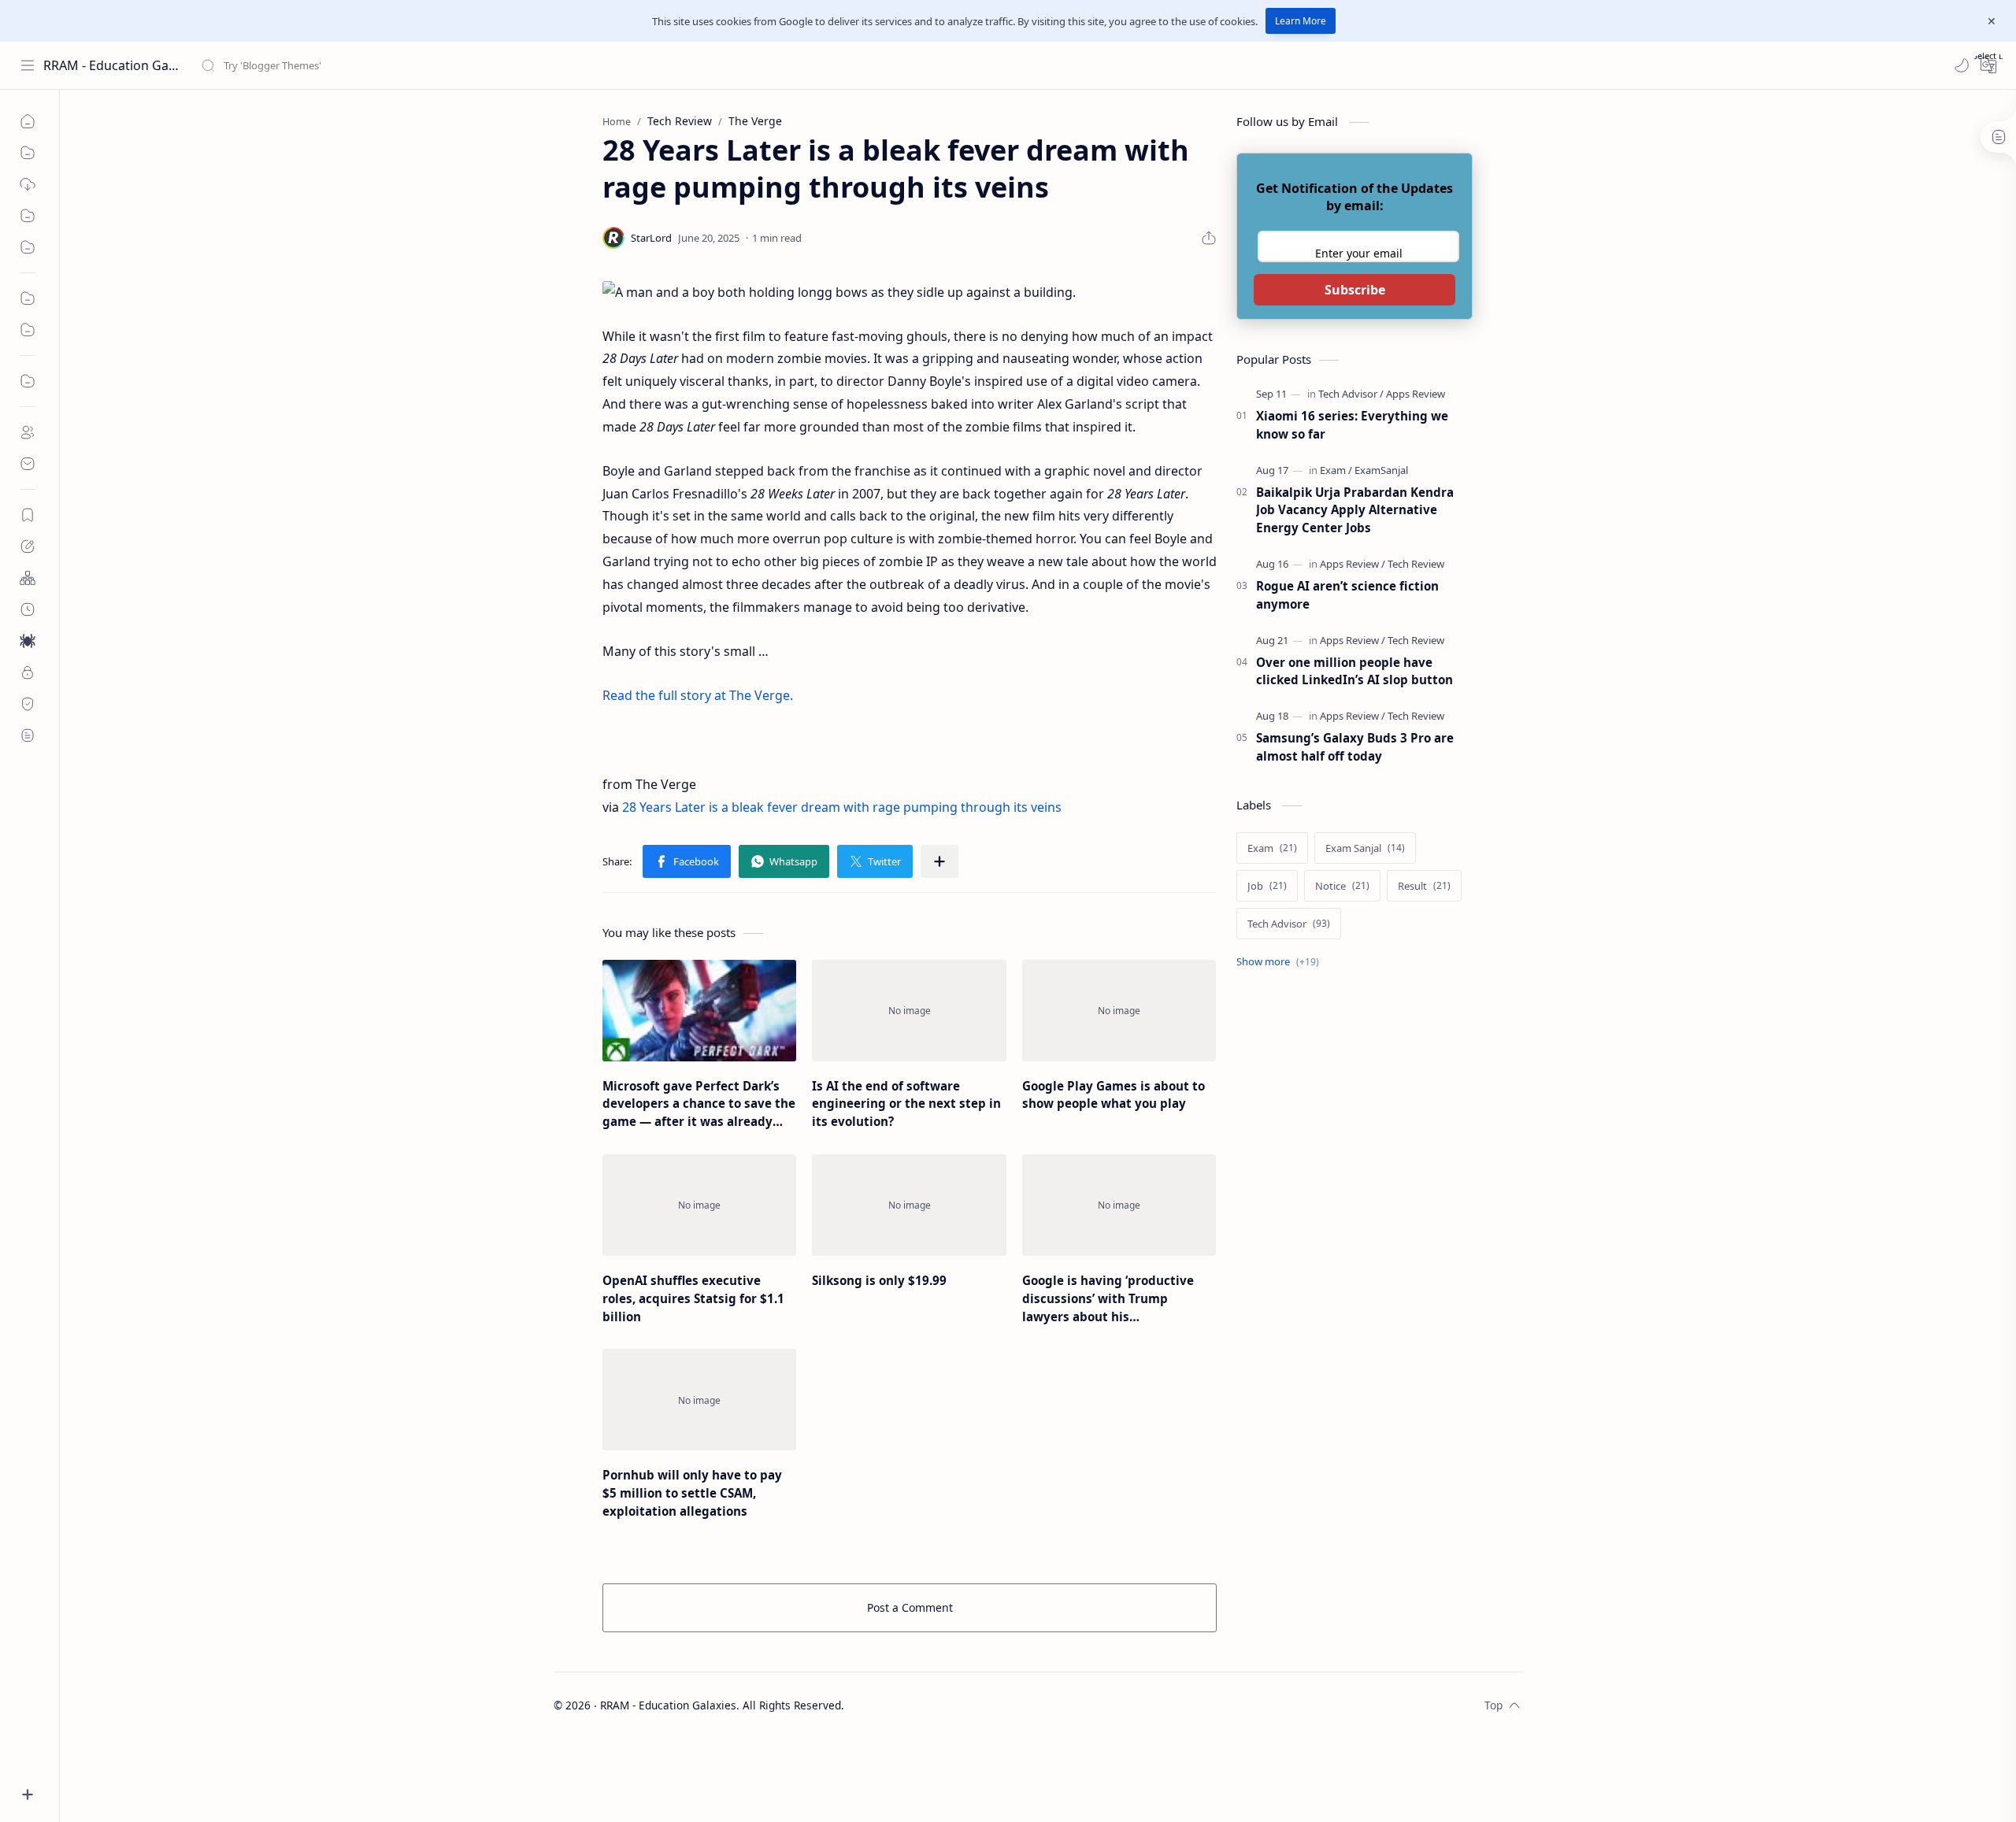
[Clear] (448, 65)
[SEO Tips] (28, 247)
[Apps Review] (1416, 394)
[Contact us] (28, 464)
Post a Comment (910, 1607)
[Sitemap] (28, 578)
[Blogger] (28, 381)
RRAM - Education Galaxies (112, 65)
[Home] (28, 121)
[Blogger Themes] (28, 184)
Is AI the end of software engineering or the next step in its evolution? (906, 1104)
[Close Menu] (1992, 21)
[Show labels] (1281, 962)
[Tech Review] (1416, 564)
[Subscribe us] (28, 515)
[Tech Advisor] (1351, 394)
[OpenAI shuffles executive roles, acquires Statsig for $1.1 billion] (699, 1205)
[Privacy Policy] (28, 672)
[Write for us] (28, 546)
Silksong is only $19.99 (879, 1280)
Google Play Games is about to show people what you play (1114, 1095)
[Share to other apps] (939, 861)
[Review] (28, 330)
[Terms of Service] (28, 735)
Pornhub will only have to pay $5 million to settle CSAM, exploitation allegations (692, 1493)
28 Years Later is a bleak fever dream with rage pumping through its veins (842, 807)
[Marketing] (28, 298)
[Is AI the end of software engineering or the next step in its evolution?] (909, 1011)
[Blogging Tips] (28, 216)
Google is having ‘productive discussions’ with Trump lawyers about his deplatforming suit (1108, 1299)
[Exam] (1336, 470)
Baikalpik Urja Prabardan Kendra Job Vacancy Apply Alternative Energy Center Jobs (1355, 510)
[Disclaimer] (28, 704)
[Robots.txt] (28, 641)
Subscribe (1355, 290)
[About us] (28, 432)
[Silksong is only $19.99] (909, 1205)
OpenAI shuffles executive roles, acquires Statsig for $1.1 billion (693, 1298)
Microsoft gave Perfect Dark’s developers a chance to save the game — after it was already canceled (699, 1104)
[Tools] (28, 153)
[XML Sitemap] (28, 609)
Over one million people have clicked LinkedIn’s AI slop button (1354, 671)
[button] (1962, 65)
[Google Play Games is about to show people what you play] (1119, 1011)
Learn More (1301, 21)
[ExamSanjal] (1381, 470)
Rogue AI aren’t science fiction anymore (1347, 595)
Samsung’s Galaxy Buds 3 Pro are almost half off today (1355, 747)
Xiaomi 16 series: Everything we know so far (1352, 425)
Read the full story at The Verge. (698, 695)
